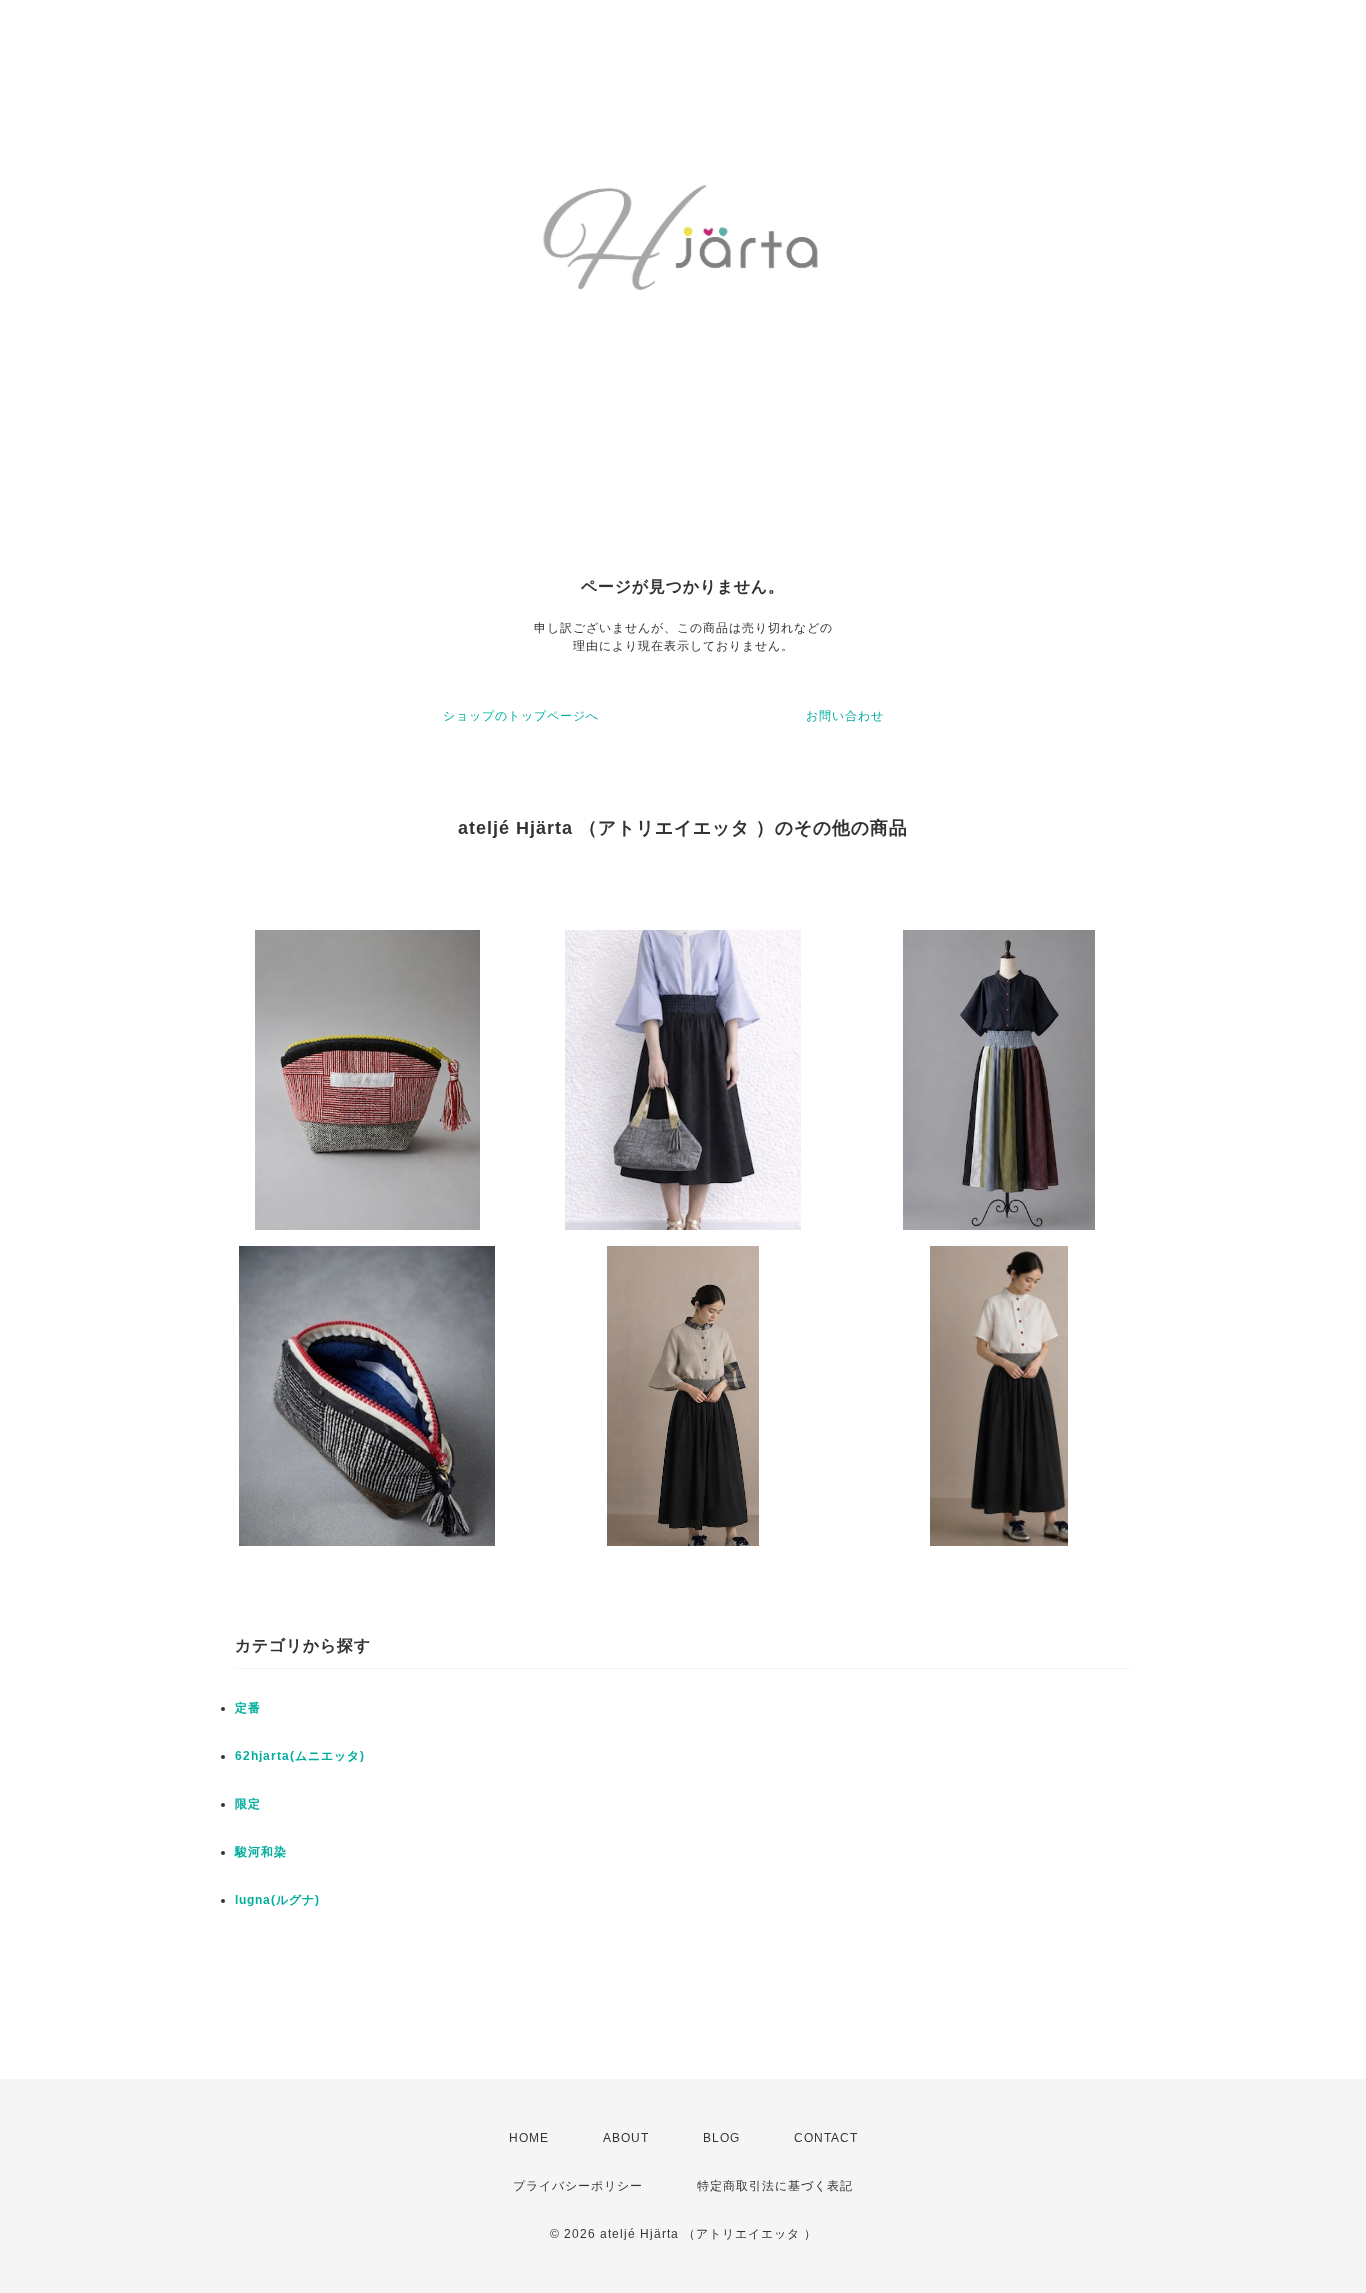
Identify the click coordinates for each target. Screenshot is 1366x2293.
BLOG (721, 2138)
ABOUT (626, 2138)
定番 (248, 1708)
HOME (529, 2138)
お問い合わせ (845, 716)
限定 (248, 1804)
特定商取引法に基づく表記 (775, 2186)
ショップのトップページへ (521, 716)
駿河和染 (261, 1852)
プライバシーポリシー (578, 2186)
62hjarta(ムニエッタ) (300, 1756)
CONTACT (826, 2138)
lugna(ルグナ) (277, 1900)
